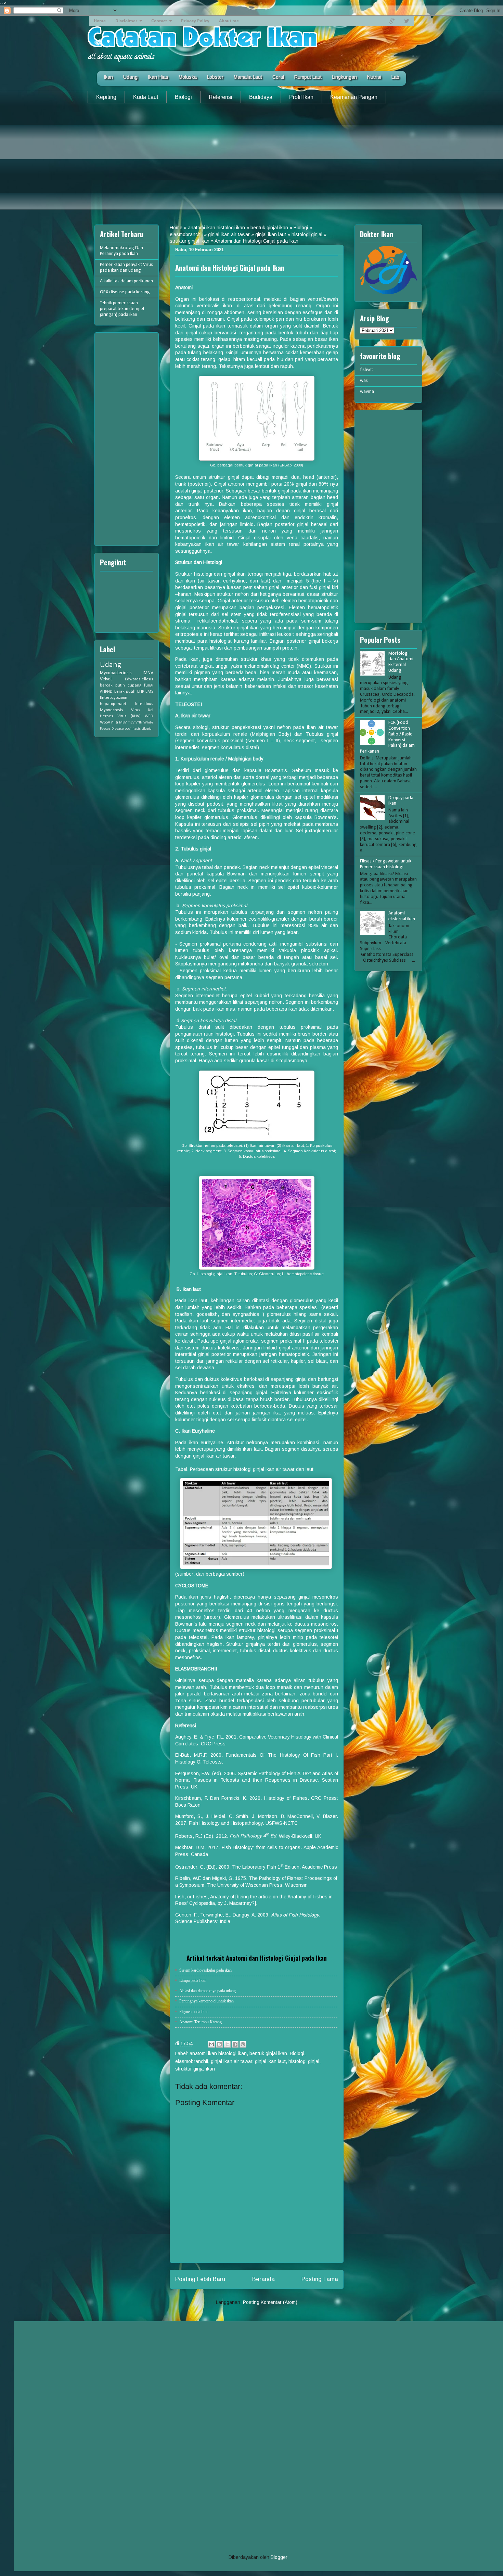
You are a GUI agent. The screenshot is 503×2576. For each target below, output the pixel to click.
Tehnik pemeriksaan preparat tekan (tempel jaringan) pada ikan (122, 309)
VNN (139, 723)
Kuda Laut (146, 97)
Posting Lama (320, 2279)
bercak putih (112, 685)
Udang (130, 77)
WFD (149, 716)
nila (115, 722)
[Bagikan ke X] (227, 2044)
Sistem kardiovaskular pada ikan (205, 1970)
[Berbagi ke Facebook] (235, 2044)
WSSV (105, 722)
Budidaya (261, 97)
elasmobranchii (186, 234)
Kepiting (106, 97)
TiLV (131, 723)
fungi (149, 685)
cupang (134, 685)
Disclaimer (126, 21)
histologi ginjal (307, 234)
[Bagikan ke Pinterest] (243, 2044)
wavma (367, 392)
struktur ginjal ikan (190, 241)
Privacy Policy (195, 21)
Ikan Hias (158, 77)
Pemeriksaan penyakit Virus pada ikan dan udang (126, 268)
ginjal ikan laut (271, 234)
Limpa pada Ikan (193, 1981)
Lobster (215, 77)
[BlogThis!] (219, 2044)
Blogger (279, 2557)
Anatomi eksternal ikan (402, 916)
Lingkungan (344, 77)
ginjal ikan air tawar (229, 234)
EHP (141, 692)
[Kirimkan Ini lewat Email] (211, 2044)
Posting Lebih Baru (200, 2279)
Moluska (188, 77)
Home (100, 21)
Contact (159, 21)
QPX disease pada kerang (125, 292)
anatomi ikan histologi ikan (216, 228)
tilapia (147, 729)
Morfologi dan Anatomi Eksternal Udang (401, 662)
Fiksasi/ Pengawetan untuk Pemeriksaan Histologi (386, 864)
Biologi (183, 97)
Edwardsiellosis (139, 679)
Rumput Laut (308, 77)
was (364, 381)
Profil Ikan (301, 97)
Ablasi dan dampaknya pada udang (208, 1991)
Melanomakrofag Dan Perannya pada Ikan (121, 251)
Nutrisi (374, 77)
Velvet (106, 679)
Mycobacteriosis (116, 673)
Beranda (263, 2279)
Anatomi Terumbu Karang (201, 2022)
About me (229, 21)
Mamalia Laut (248, 77)
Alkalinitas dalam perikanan (126, 281)
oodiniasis (133, 729)
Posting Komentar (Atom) (270, 2302)
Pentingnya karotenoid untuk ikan (207, 2001)
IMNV (148, 673)
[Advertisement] (251, 162)
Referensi (221, 97)
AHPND (106, 692)
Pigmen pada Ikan (194, 2012)
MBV (123, 723)
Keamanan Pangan (354, 97)
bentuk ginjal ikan (269, 228)
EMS (149, 692)
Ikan (108, 77)
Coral (278, 77)
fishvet (366, 370)
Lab (395, 77)
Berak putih (125, 692)
